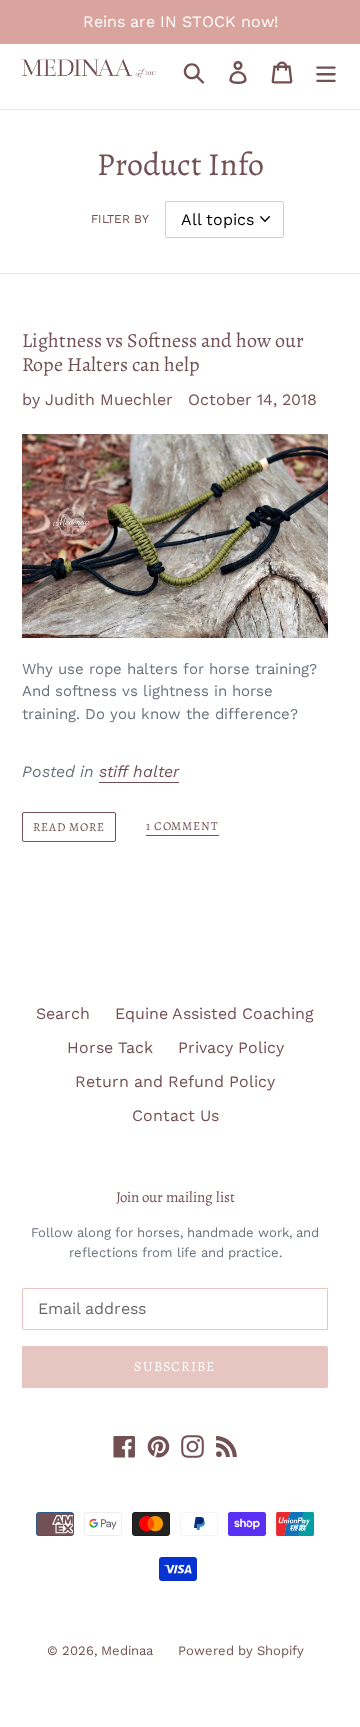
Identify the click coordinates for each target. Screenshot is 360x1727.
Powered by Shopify (241, 1650)
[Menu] (326, 71)
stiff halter (139, 771)
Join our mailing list (175, 1197)
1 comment (183, 826)
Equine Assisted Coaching (214, 1013)
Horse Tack (110, 1047)
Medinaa (127, 1650)
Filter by (120, 219)
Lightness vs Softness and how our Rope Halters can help (163, 352)
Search (63, 1013)
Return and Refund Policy (175, 1081)
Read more (69, 827)
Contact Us (175, 1115)
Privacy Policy (231, 1047)
